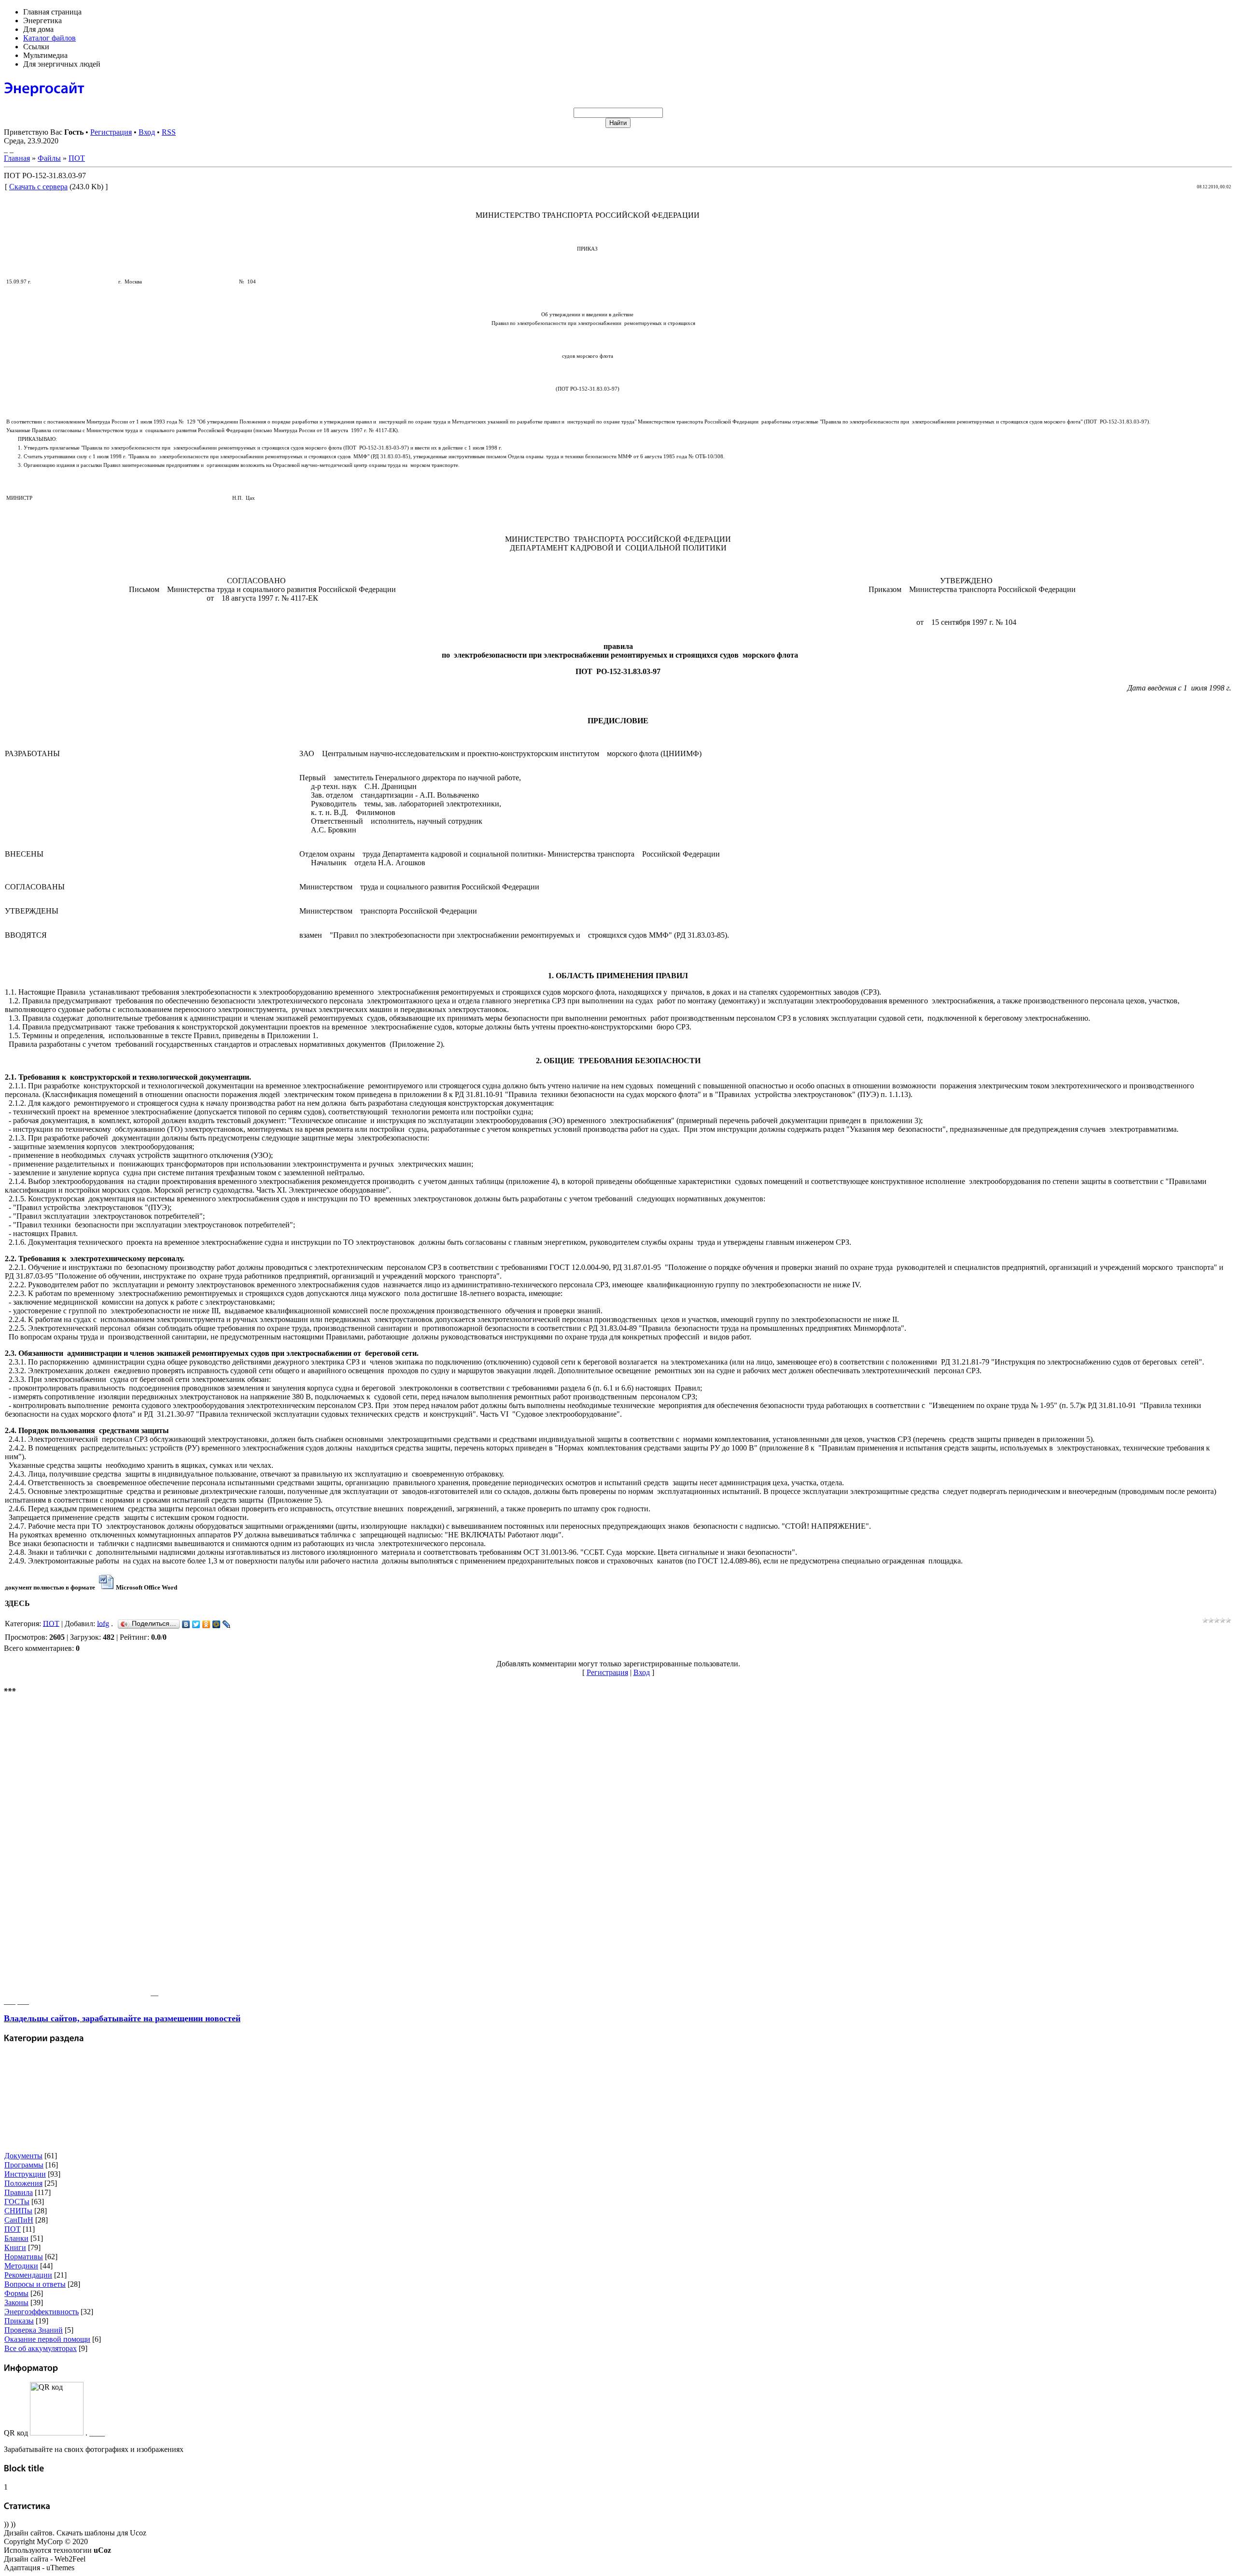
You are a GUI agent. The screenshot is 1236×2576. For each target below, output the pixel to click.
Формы (16, 2293)
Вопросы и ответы (35, 2284)
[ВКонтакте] (186, 1624)
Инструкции (25, 2174)
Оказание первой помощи (47, 2339)
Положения (23, 2183)
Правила (19, 2192)
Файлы (49, 158)
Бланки (16, 2238)
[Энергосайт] (44, 87)
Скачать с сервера (38, 187)
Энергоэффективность (42, 2312)
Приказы (19, 2321)
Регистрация (111, 132)
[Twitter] (196, 1624)
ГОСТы (17, 2202)
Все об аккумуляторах (41, 2348)
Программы (24, 2165)
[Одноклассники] (206, 1624)
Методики (21, 2266)
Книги (15, 2247)
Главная (17, 158)
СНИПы (18, 2211)
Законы (16, 2302)
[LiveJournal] (227, 1624)
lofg (103, 1623)
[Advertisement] (76, 1850)
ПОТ (77, 158)
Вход (147, 132)
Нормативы (24, 2257)
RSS (169, 132)
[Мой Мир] (217, 1624)
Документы (23, 2156)
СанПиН (19, 2220)
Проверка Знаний (34, 2330)
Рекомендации (28, 2275)
